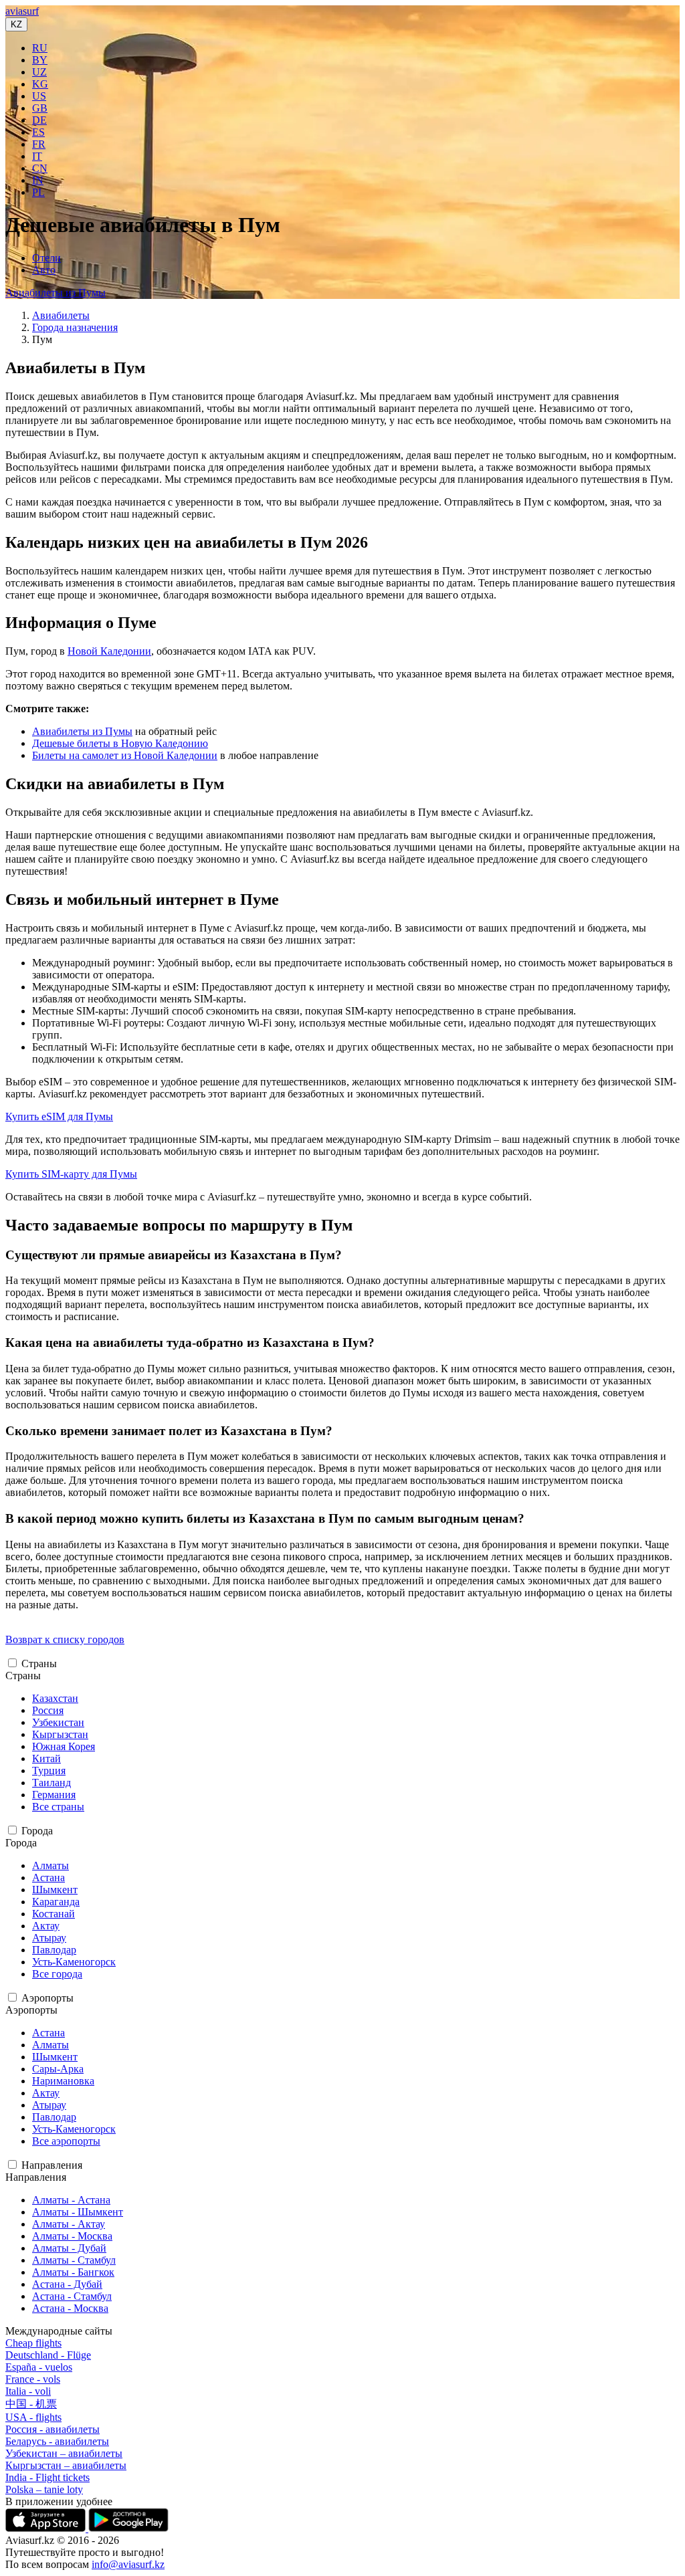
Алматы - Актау (69, 2224)
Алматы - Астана (71, 2200)
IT (37, 156)
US (39, 96)
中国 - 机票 (31, 2404)
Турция (49, 1770)
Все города (57, 1974)
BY (40, 60)
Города (37, 1831)
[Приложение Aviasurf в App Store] (47, 2528)
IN (38, 180)
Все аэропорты (66, 2141)
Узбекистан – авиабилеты (64, 2453)
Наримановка (63, 2081)
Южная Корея (64, 1746)
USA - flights (33, 2417)
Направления (52, 2165)
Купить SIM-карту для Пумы (71, 1174)
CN (40, 168)
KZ (16, 24)
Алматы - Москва (72, 2236)
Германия (54, 1795)
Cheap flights (33, 2343)
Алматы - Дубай (69, 2248)
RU (40, 48)
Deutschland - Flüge (48, 2355)
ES (38, 132)
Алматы (51, 1865)
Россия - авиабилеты (53, 2429)
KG (40, 84)
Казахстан (55, 1698)
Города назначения (75, 327)
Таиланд (52, 1783)
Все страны (58, 1807)
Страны (39, 1663)
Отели (46, 258)
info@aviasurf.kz (128, 2564)
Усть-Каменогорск (74, 1962)
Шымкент (55, 1890)
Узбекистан (58, 1722)
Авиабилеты (61, 315)
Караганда (56, 1902)
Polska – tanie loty (44, 2489)
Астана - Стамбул (72, 2296)
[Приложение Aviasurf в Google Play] (128, 2528)
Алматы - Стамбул (74, 2260)
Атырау (49, 1938)
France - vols (33, 2379)
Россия (48, 1710)
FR (39, 144)
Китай (46, 1758)
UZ (39, 72)
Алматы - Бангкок (73, 2272)
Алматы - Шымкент (78, 2212)
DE (39, 120)
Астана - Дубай (67, 2284)
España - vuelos (39, 2367)
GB (40, 108)
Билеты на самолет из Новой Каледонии (125, 755)
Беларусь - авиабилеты (57, 2441)
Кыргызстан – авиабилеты (66, 2465)
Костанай (54, 1914)
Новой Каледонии (109, 651)
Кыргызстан (60, 1734)
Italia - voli (28, 2391)
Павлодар (54, 1950)
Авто (44, 270)
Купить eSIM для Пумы (59, 1116)
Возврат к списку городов (65, 1639)
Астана (48, 1877)
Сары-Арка (58, 2069)
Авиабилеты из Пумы (56, 293)
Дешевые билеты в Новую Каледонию (120, 743)
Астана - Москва (70, 2308)
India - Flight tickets (47, 2477)
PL (38, 192)
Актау (46, 1926)
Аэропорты (47, 1998)
